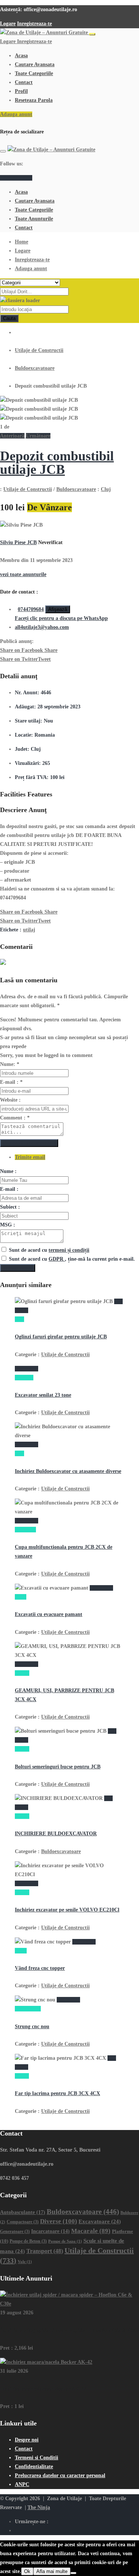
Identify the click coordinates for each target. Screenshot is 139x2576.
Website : (10, 1100)
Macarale (91, 2231)
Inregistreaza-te (34, 24)
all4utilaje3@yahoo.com (42, 627)
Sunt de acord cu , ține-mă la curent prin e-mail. (72, 1259)
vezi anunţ (27, 1369)
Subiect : (10, 1207)
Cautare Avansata (35, 64)
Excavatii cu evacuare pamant (49, 1614)
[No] (73, 2573)
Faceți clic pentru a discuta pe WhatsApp (61, 618)
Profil (21, 91)
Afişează (58, 609)
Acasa (21, 56)
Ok (27, 2571)
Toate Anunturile (34, 219)
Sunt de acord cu (49, 1250)
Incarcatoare (50, 2231)
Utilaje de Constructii (39, 350)
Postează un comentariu (29, 1143)
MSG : (8, 1225)
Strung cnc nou (32, 2026)
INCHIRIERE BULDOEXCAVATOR (56, 1834)
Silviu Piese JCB (18, 542)
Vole (25, 2262)
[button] (13, 436)
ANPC (22, 2484)
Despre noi (27, 2440)
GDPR (57, 1259)
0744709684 (31, 609)
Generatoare (15, 2232)
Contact (24, 82)
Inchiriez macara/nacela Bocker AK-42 (43, 2389)
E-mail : (11, 1082)
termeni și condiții (69, 1250)
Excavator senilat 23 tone (43, 1395)
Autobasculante (23, 2212)
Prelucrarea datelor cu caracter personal (60, 2475)
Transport (45, 2251)
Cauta (9, 318)
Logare (8, 24)
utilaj (29, 930)
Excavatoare (100, 2221)
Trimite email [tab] (30, 1157)
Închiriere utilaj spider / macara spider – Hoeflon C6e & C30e (69, 2331)
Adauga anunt (16, 114)
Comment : (15, 1118)
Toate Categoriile (34, 73)
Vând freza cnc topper (40, 1968)
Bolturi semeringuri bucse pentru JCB (58, 1767)
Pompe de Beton (28, 2241)
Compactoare (23, 2222)
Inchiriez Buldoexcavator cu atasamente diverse (68, 1471)
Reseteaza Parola (34, 100)
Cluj (106, 489)
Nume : (8, 1171)
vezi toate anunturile (23, 574)
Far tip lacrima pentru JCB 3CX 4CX (57, 2093)
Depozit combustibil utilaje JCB (57, 463)
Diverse (59, 2221)
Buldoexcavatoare (35, 368)
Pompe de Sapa (65, 2241)
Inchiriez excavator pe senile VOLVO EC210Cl (67, 1910)
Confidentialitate (34, 2467)
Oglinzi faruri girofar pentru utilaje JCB (61, 1337)
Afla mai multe (52, 2571)
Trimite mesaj (18, 1268)
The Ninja (39, 2507)
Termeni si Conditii (37, 2458)
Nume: (10, 1064)
